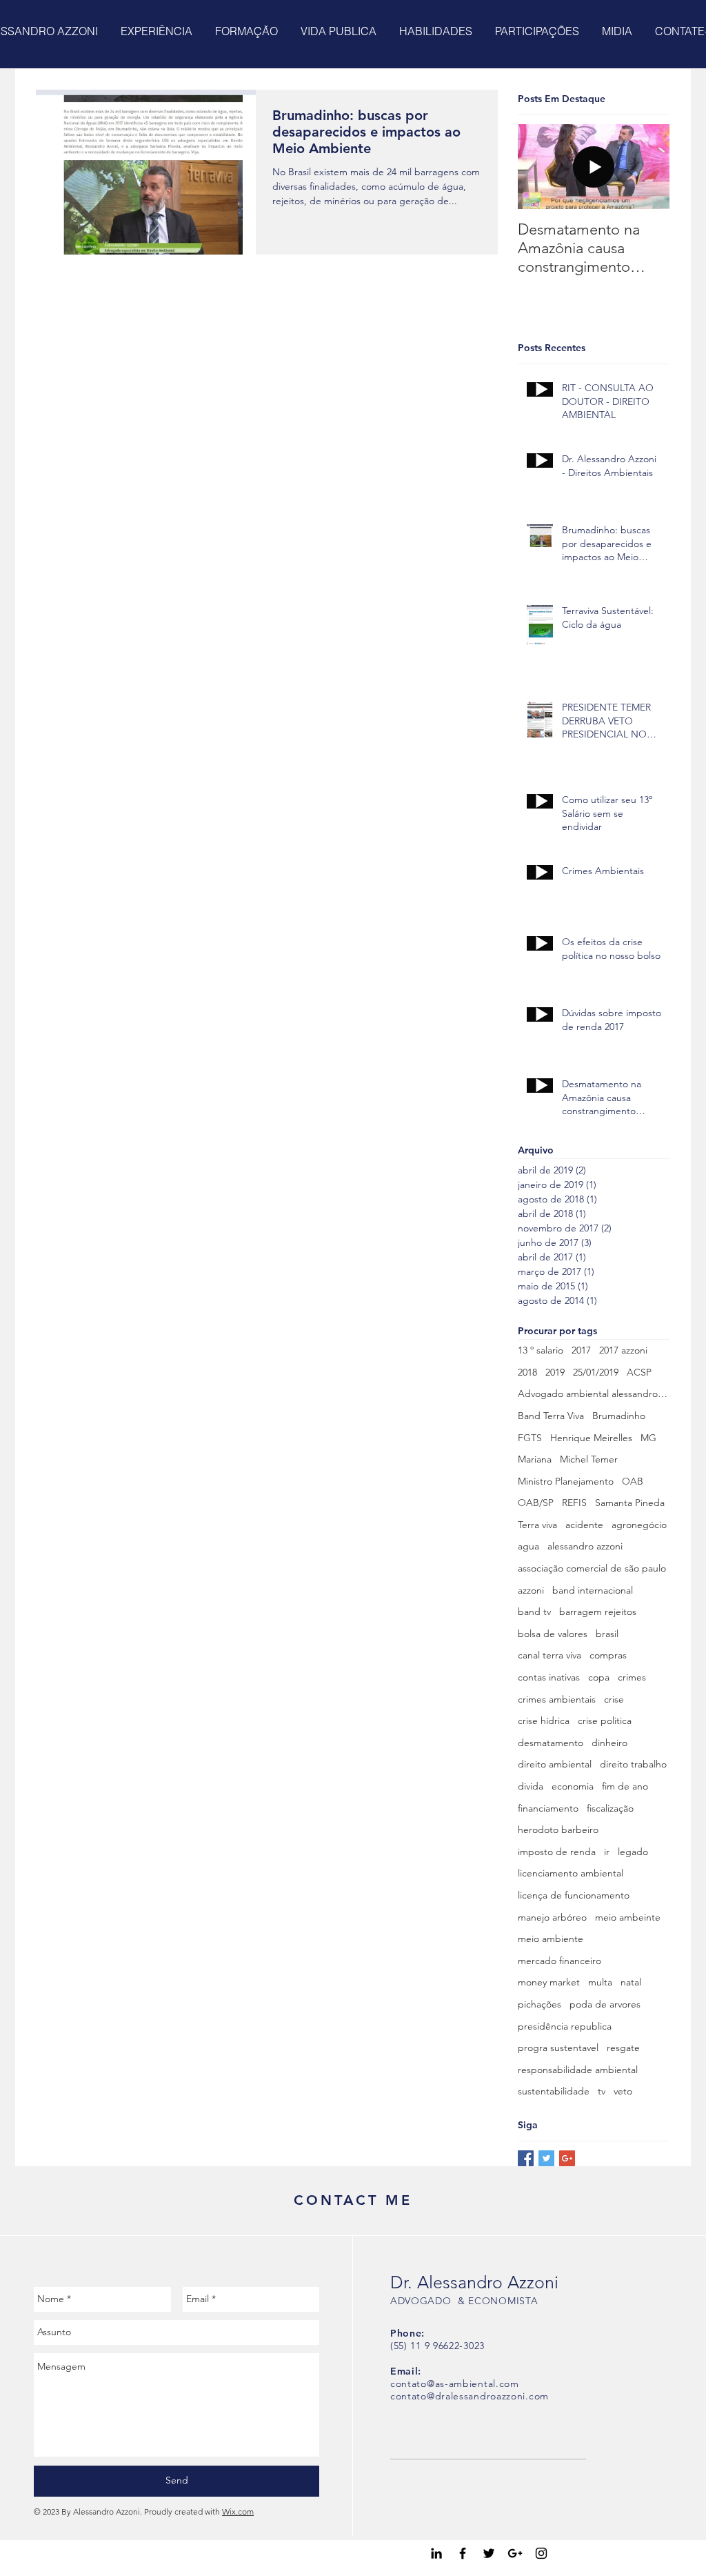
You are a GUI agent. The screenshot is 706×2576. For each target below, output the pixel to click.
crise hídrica (544, 1721)
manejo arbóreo (552, 1917)
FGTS (530, 1438)
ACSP (639, 1372)
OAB (633, 1481)
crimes (632, 1677)
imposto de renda (557, 1852)
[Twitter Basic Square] (546, 2158)
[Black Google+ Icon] (515, 2553)
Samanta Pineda (630, 1503)
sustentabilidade (554, 2091)
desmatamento (551, 1743)
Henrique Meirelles (591, 1438)
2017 (581, 1350)
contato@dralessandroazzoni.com (470, 2396)
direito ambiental (555, 1764)
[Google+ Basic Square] (567, 2158)
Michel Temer (589, 1459)
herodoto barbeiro (558, 1830)
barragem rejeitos (598, 1612)
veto (623, 2091)
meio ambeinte (628, 1917)
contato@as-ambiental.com (455, 2384)
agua (528, 1546)
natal (631, 1982)
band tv (534, 1612)
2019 (555, 1372)
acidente (584, 1525)
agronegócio (639, 1525)
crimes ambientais (557, 1699)
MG (648, 1438)
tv (602, 2091)
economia (573, 1786)
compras (608, 1655)
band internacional (593, 1590)
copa (599, 1677)
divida (531, 1786)
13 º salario (541, 1350)
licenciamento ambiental (571, 1873)
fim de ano (625, 1786)
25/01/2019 (596, 1372)
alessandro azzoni (585, 1546)
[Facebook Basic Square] (526, 2158)
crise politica (605, 1721)
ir (607, 1852)
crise (614, 1699)
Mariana (535, 1459)
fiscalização (610, 1808)
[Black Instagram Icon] (541, 2553)
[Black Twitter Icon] (489, 2553)
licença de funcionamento (574, 1895)
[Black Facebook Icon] (463, 2553)
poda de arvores (605, 2004)
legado (633, 1852)
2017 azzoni (623, 1350)
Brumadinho (619, 1416)
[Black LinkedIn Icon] (436, 2553)
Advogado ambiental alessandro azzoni (594, 1394)
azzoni (531, 1590)
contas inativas (549, 1677)
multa (600, 1982)
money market (549, 1982)
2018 (527, 1372)
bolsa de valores (553, 1634)
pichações (539, 2004)
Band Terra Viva (551, 1416)
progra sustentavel (558, 2048)
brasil (607, 1634)
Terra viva (537, 1525)
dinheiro (609, 1743)
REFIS (574, 1503)
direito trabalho (633, 1764)
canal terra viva (549, 1655)
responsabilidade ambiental (578, 2070)
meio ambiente (551, 1939)
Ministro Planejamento (566, 1481)
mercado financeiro (559, 1961)
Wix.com (238, 2511)
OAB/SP (536, 1503)
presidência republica (565, 2026)
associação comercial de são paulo (592, 1568)
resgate (623, 2048)
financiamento (548, 1808)
